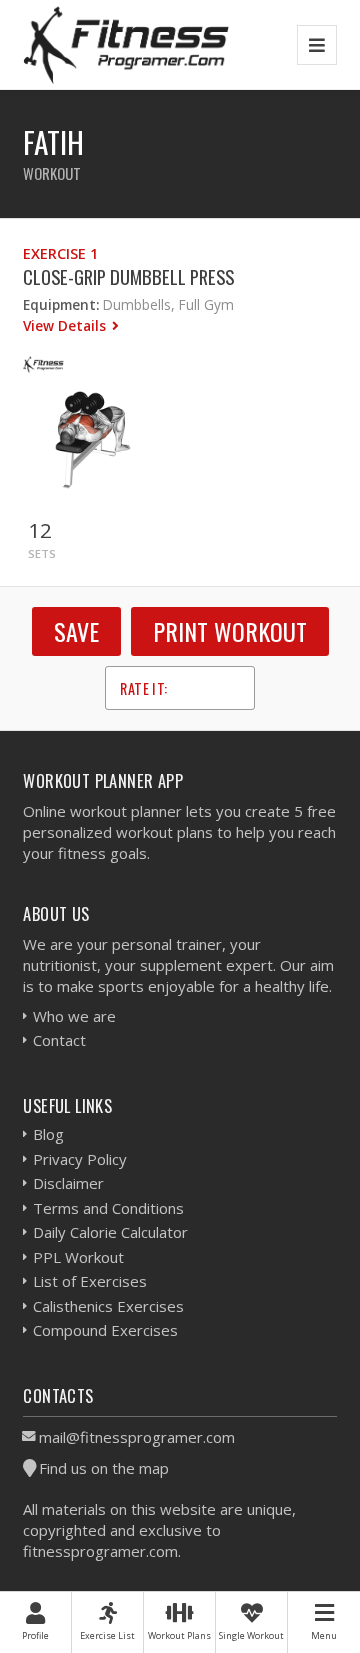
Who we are (74, 1016)
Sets (42, 553)
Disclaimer (68, 1183)
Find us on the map (104, 1468)
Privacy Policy (80, 1159)
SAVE (76, 631)
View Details (66, 325)
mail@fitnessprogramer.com (137, 1437)
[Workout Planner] (126, 44)
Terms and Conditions (108, 1208)
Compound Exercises (105, 1330)
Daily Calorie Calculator (110, 1232)
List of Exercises (90, 1281)
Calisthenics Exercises (108, 1306)
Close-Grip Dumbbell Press (128, 276)
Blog (48, 1134)
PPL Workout (78, 1257)
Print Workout (230, 631)
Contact (59, 1040)
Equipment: (61, 304)
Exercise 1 (60, 253)
